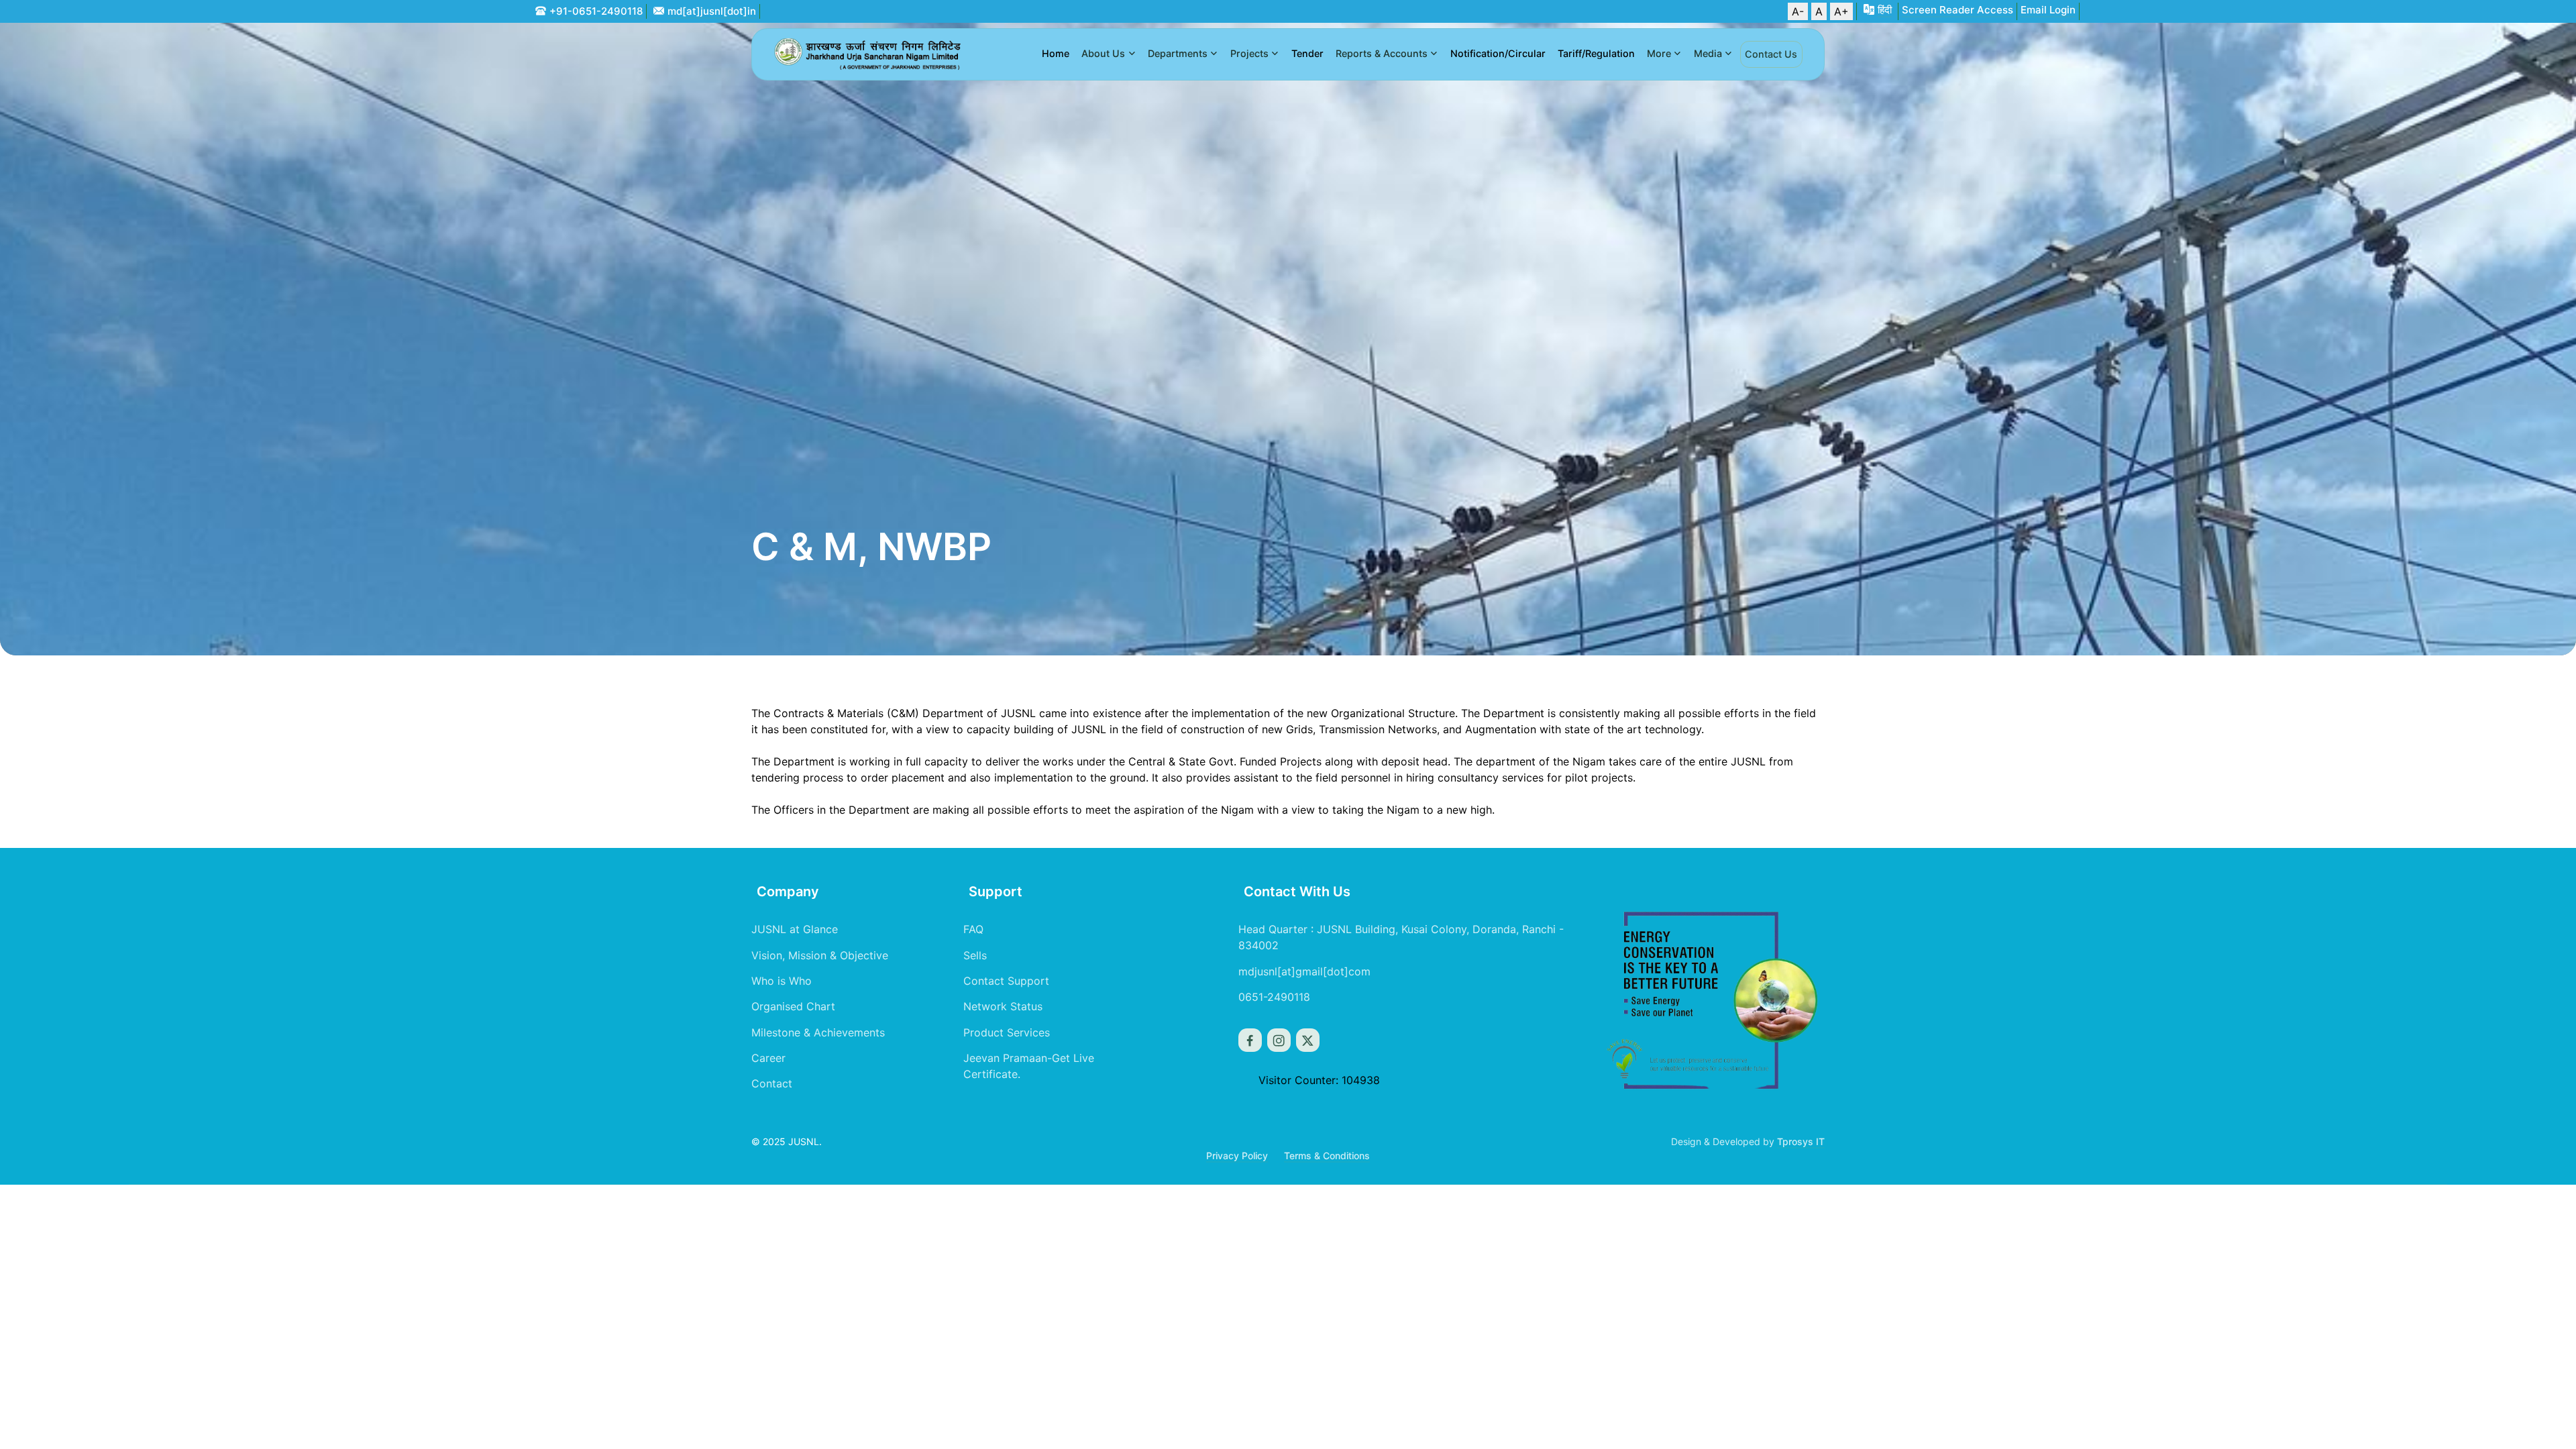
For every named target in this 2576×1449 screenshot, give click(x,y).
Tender (1307, 53)
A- (1798, 11)
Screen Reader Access (1957, 10)
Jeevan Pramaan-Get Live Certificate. (1029, 1066)
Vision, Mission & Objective (820, 955)
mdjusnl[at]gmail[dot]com (1304, 971)
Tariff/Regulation (1596, 53)
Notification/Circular (1498, 53)
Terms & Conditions (1327, 1156)
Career (768, 1058)
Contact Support (1006, 981)
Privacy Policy (1237, 1156)
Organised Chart (793, 1006)
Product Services (1007, 1032)
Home (1056, 53)
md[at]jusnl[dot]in (712, 11)
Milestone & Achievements (818, 1032)
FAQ (973, 929)
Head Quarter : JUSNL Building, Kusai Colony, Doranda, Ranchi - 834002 (1401, 937)
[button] (1109, 54)
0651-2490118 (1274, 997)
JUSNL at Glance (795, 929)
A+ (1841, 11)
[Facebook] (1250, 1040)
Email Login (2048, 10)
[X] (1308, 1040)
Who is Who (782, 981)
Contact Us (1771, 54)
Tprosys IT (1801, 1141)
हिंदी (1885, 10)
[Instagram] (1279, 1040)
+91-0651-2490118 (596, 11)
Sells (975, 955)
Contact (772, 1083)
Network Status (1003, 1006)
